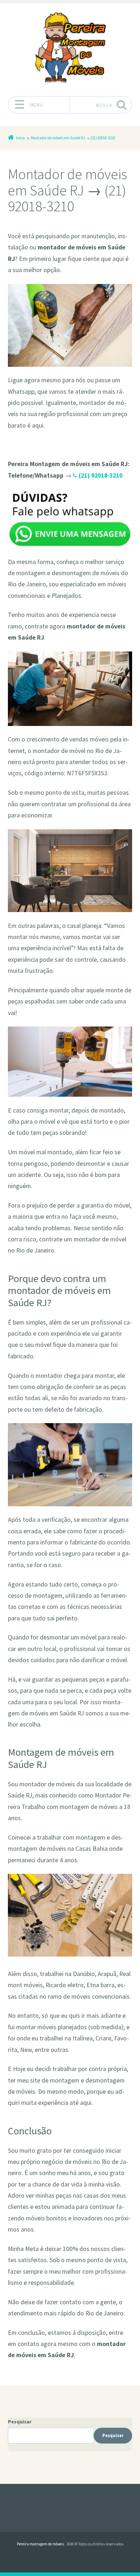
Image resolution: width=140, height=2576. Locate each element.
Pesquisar (20, 2422)
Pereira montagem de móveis (40, 2544)
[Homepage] (70, 48)
